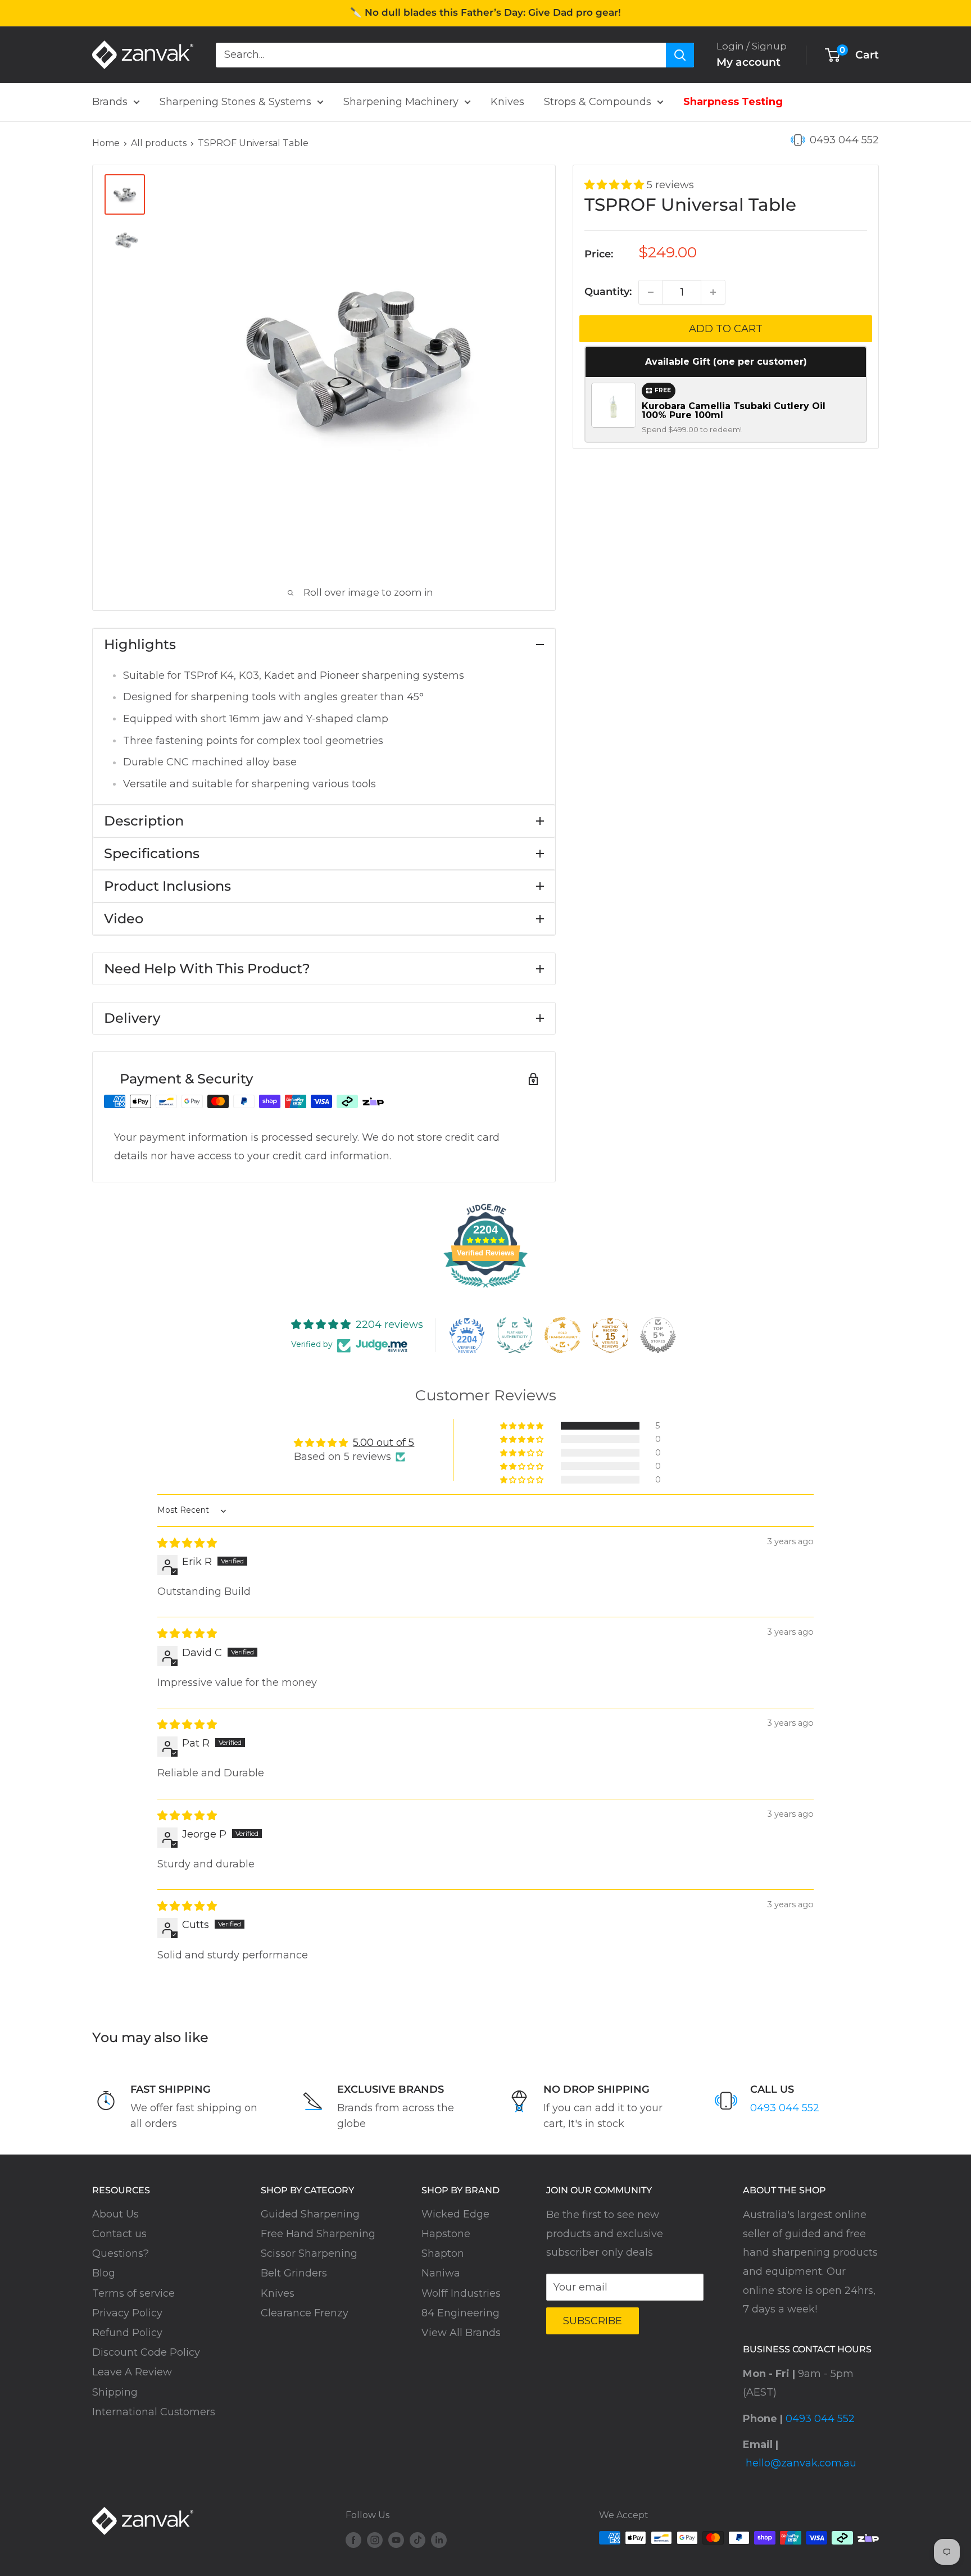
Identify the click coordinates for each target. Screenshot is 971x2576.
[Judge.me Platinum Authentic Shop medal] (515, 1335)
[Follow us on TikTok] (418, 2539)
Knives (507, 102)
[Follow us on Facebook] (353, 2539)
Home (106, 143)
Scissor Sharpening (309, 2253)
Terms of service (133, 2293)
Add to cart (726, 329)
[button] (616, 185)
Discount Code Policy (146, 2352)
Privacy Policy (127, 2313)
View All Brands (461, 2333)
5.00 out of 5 (384, 1443)
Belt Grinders (294, 2273)
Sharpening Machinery (401, 102)
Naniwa (441, 2273)
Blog (104, 2273)
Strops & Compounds (598, 102)
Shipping (115, 2392)
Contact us (119, 2234)
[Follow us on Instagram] (375, 2539)
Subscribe (593, 2321)
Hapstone (446, 2234)
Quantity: (608, 292)
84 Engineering (460, 2313)
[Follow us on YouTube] (396, 2539)
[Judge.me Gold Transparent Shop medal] (562, 1335)
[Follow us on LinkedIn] (439, 2539)
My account (748, 62)
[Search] (680, 55)
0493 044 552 (844, 140)
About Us (115, 2214)
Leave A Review (132, 2372)
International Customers (154, 2412)
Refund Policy (127, 2333)
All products (159, 143)
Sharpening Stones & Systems (235, 102)
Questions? (121, 2253)
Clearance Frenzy (305, 2313)
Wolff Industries (461, 2293)
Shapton (443, 2253)
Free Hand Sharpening (318, 2234)
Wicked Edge (455, 2214)
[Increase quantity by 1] (713, 292)
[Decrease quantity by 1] (651, 292)
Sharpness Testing (733, 102)
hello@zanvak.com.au (801, 2463)
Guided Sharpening (310, 2214)
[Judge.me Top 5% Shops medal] (658, 1335)
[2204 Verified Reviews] (485, 1289)
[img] (187, 1543)
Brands (110, 102)
